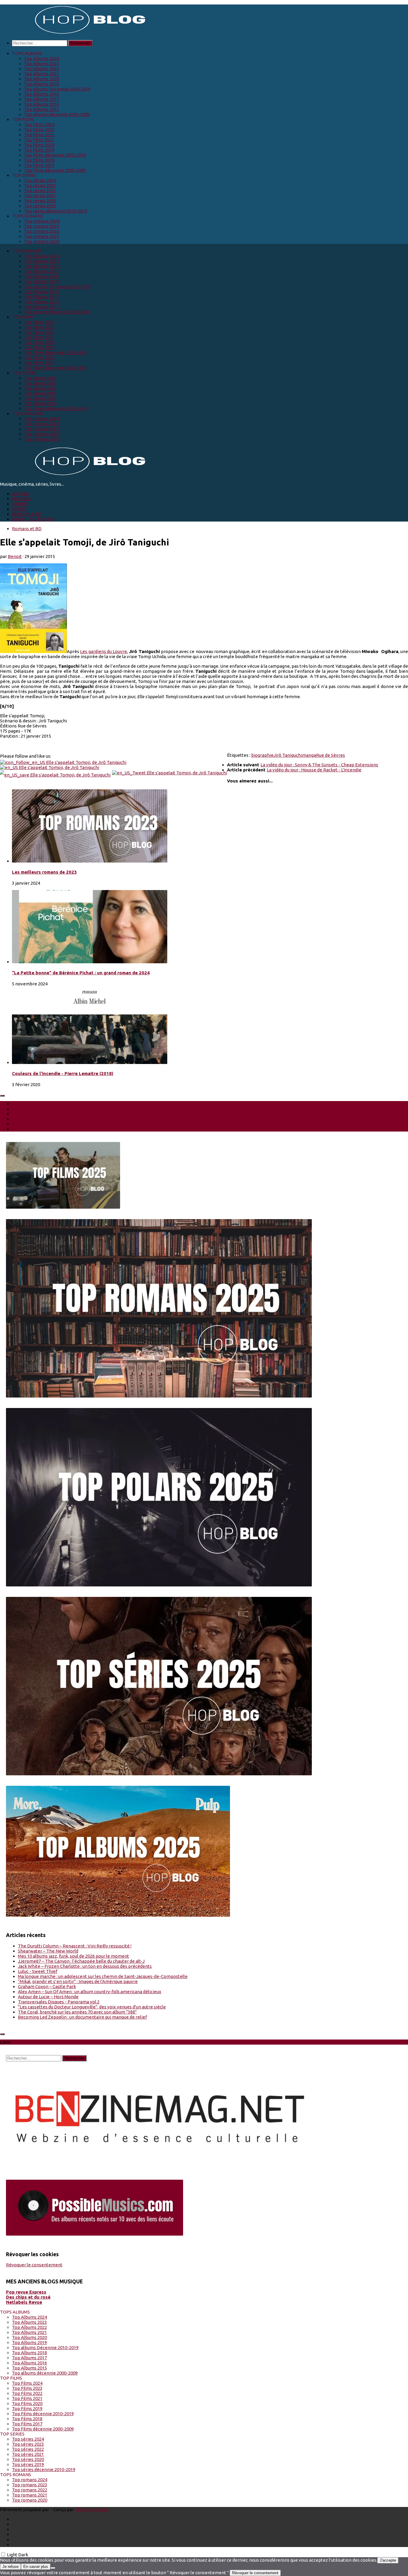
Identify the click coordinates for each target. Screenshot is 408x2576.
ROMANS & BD (27, 514)
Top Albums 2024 (41, 58)
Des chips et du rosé (28, 2297)
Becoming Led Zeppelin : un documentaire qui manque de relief (82, 2017)
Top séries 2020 (40, 201)
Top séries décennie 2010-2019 (56, 211)
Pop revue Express (26, 2292)
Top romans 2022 (42, 231)
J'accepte (388, 2560)
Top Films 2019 (39, 150)
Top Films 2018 (39, 160)
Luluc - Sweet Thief (38, 1971)
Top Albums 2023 (41, 64)
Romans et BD (27, 529)
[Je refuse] (53, 2568)
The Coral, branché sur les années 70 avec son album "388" (77, 2012)
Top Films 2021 (39, 140)
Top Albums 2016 (41, 104)
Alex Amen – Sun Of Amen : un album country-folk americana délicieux (90, 1992)
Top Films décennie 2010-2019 (55, 155)
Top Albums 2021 (41, 74)
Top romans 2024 (42, 221)
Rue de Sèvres (330, 755)
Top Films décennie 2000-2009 (55, 170)
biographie (262, 755)
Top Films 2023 (39, 130)
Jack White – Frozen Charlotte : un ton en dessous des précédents (85, 1966)
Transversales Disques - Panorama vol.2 (59, 2002)
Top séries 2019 (40, 206)
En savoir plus (36, 2567)
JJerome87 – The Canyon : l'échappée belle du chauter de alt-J (81, 1961)
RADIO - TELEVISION (33, 519)
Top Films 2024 (39, 124)
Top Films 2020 (39, 145)
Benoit (15, 556)
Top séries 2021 (40, 196)
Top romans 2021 (42, 236)
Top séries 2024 (40, 180)
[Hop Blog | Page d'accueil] (75, 33)
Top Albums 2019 (41, 84)
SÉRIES (19, 509)
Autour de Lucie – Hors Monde (48, 1997)
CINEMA (20, 504)
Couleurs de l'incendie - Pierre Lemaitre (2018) (63, 1073)
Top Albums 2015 (41, 109)
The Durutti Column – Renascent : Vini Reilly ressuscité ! (75, 1946)
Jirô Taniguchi (288, 755)
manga (309, 755)
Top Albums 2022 (41, 69)
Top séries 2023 (40, 185)
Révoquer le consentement (34, 2265)
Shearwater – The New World (48, 1951)
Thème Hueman (92, 2510)
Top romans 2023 (42, 226)
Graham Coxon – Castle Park (47, 1986)
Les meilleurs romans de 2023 (44, 872)
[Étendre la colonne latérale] (2, 1096)
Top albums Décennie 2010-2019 (57, 89)
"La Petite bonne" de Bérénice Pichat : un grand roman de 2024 (81, 973)
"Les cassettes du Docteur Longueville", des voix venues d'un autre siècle (92, 2007)
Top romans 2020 (42, 241)
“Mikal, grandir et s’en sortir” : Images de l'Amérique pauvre (78, 1981)
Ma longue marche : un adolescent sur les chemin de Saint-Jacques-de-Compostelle (103, 1976)
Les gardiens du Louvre (103, 651)
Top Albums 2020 (41, 79)
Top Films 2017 (39, 165)
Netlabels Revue (24, 2302)
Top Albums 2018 (41, 94)
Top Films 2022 (39, 135)
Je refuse (10, 2567)
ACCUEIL (21, 494)
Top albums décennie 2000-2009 (57, 114)
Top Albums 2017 (41, 99)
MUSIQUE (22, 499)
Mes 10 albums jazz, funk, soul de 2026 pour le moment (73, 1956)
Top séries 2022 (40, 191)
